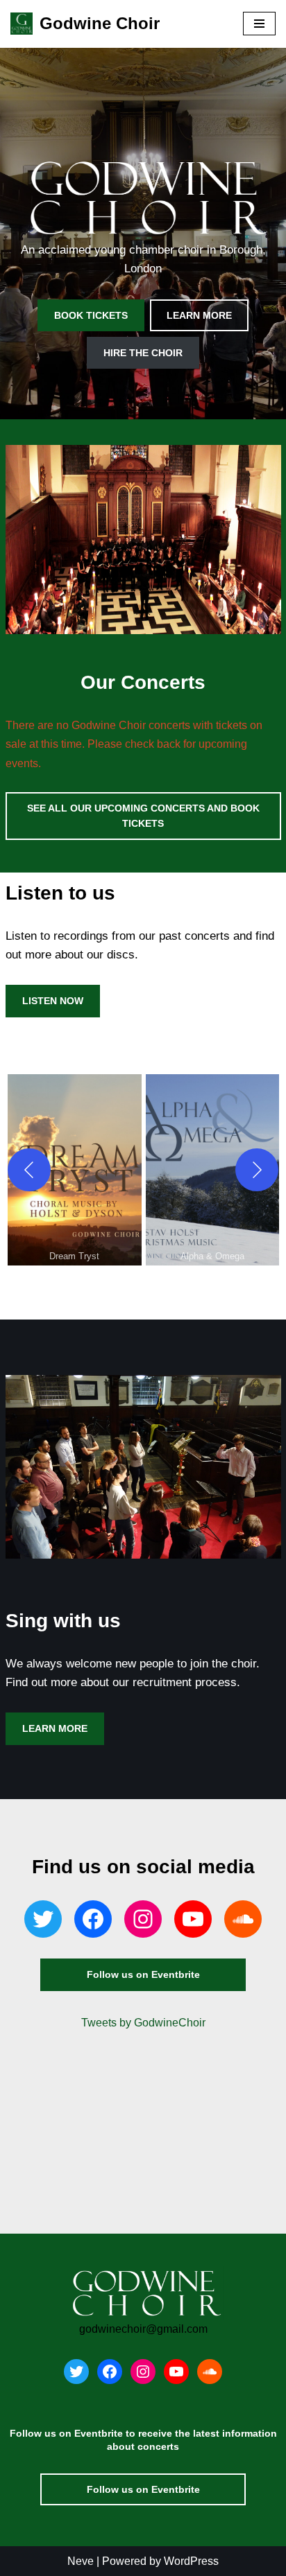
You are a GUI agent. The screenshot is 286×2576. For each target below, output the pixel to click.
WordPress (191, 2561)
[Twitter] (43, 1919)
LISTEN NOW (53, 1001)
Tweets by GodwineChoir (143, 2023)
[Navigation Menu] (259, 24)
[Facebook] (93, 1919)
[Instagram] (143, 1919)
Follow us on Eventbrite (143, 1974)
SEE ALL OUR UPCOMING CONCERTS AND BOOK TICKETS (143, 816)
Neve (81, 2561)
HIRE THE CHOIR (143, 353)
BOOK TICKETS (91, 315)
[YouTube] (193, 1919)
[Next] (257, 1170)
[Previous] (29, 1170)
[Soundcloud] (243, 1919)
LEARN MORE (199, 315)
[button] (75, 1170)
